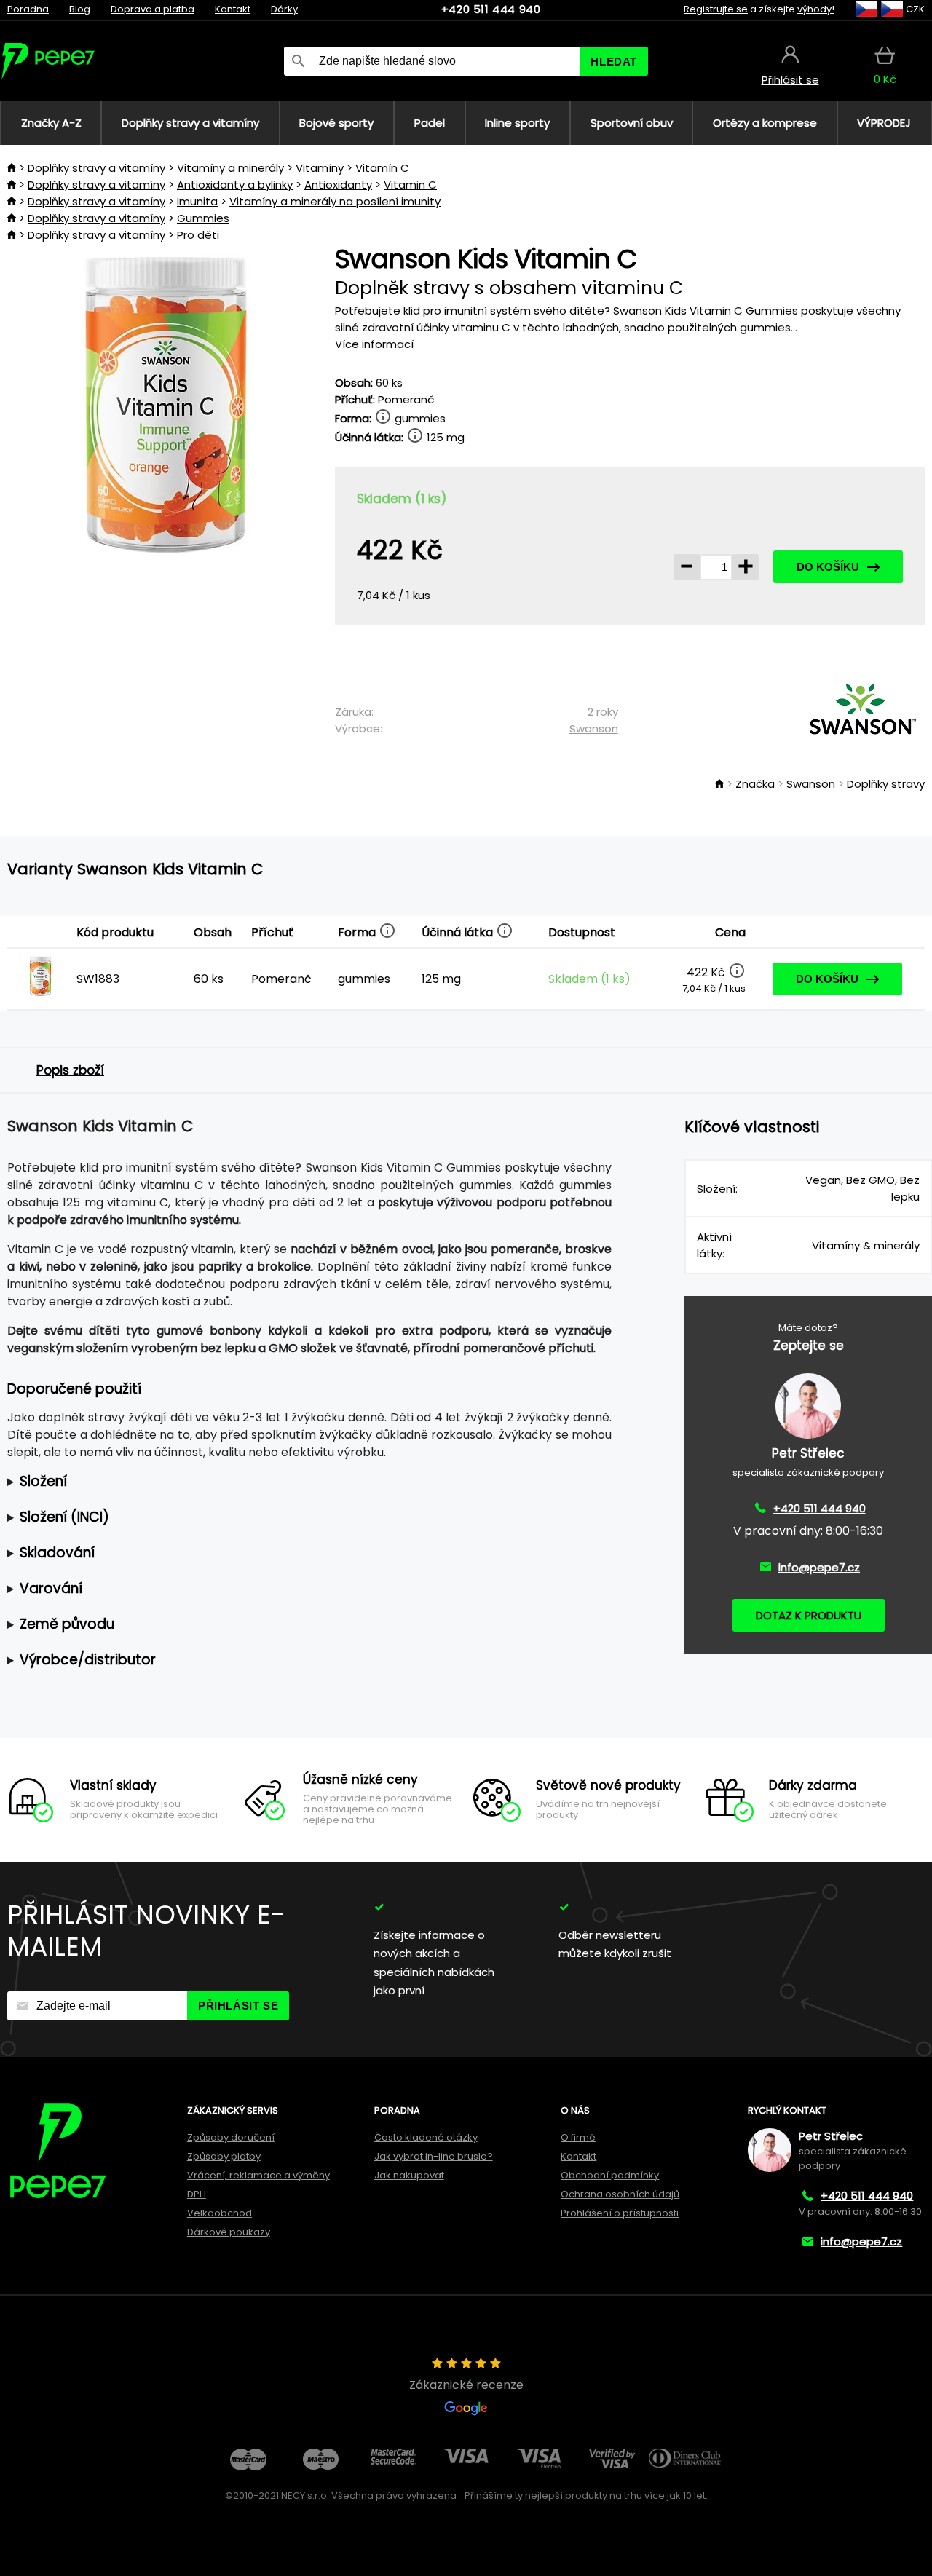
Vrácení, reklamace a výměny (258, 2175)
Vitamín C (382, 168)
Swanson (594, 728)
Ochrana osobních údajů (620, 2194)
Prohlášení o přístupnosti (620, 2213)
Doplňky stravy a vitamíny (96, 168)
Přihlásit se (238, 2006)
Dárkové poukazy (229, 2232)
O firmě (578, 2137)
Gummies (203, 218)
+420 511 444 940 (491, 9)
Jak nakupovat (409, 2175)
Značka (755, 784)
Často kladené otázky (426, 2137)
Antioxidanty (338, 185)
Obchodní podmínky (610, 2175)
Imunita (197, 201)
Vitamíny (320, 168)
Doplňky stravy (886, 784)
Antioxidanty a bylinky (235, 185)
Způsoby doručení (231, 2137)
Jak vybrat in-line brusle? (434, 2156)
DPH (197, 2194)
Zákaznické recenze (466, 2385)
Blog (80, 9)
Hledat (614, 62)
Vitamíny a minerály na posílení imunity (335, 201)
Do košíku (828, 567)
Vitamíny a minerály (230, 168)
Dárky (284, 9)
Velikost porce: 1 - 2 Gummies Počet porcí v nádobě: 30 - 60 (288, 1482)
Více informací (374, 344)
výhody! (816, 9)
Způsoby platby (224, 2156)
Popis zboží (70, 1070)
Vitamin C (410, 185)
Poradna (28, 9)
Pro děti (198, 235)
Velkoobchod (220, 2213)
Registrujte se (716, 9)
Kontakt (233, 9)
